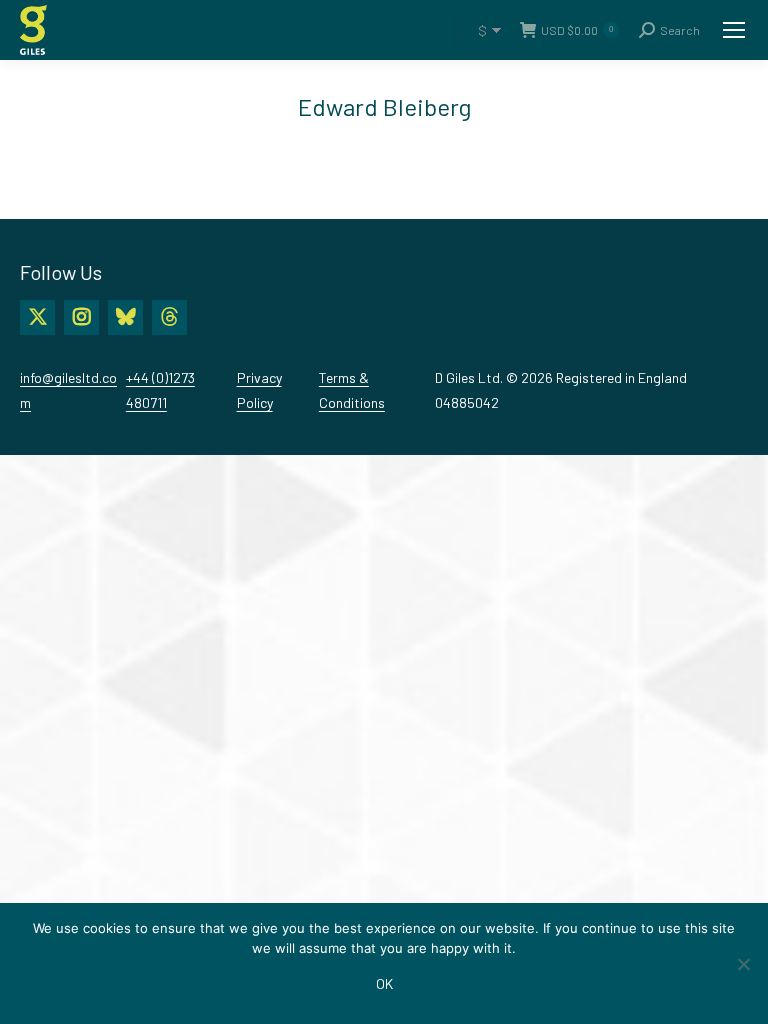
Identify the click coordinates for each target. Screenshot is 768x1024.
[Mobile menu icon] (734, 30)
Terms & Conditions (352, 390)
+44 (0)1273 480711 (160, 390)
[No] (743, 964)
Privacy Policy (259, 390)
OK (384, 983)
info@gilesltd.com (68, 390)
